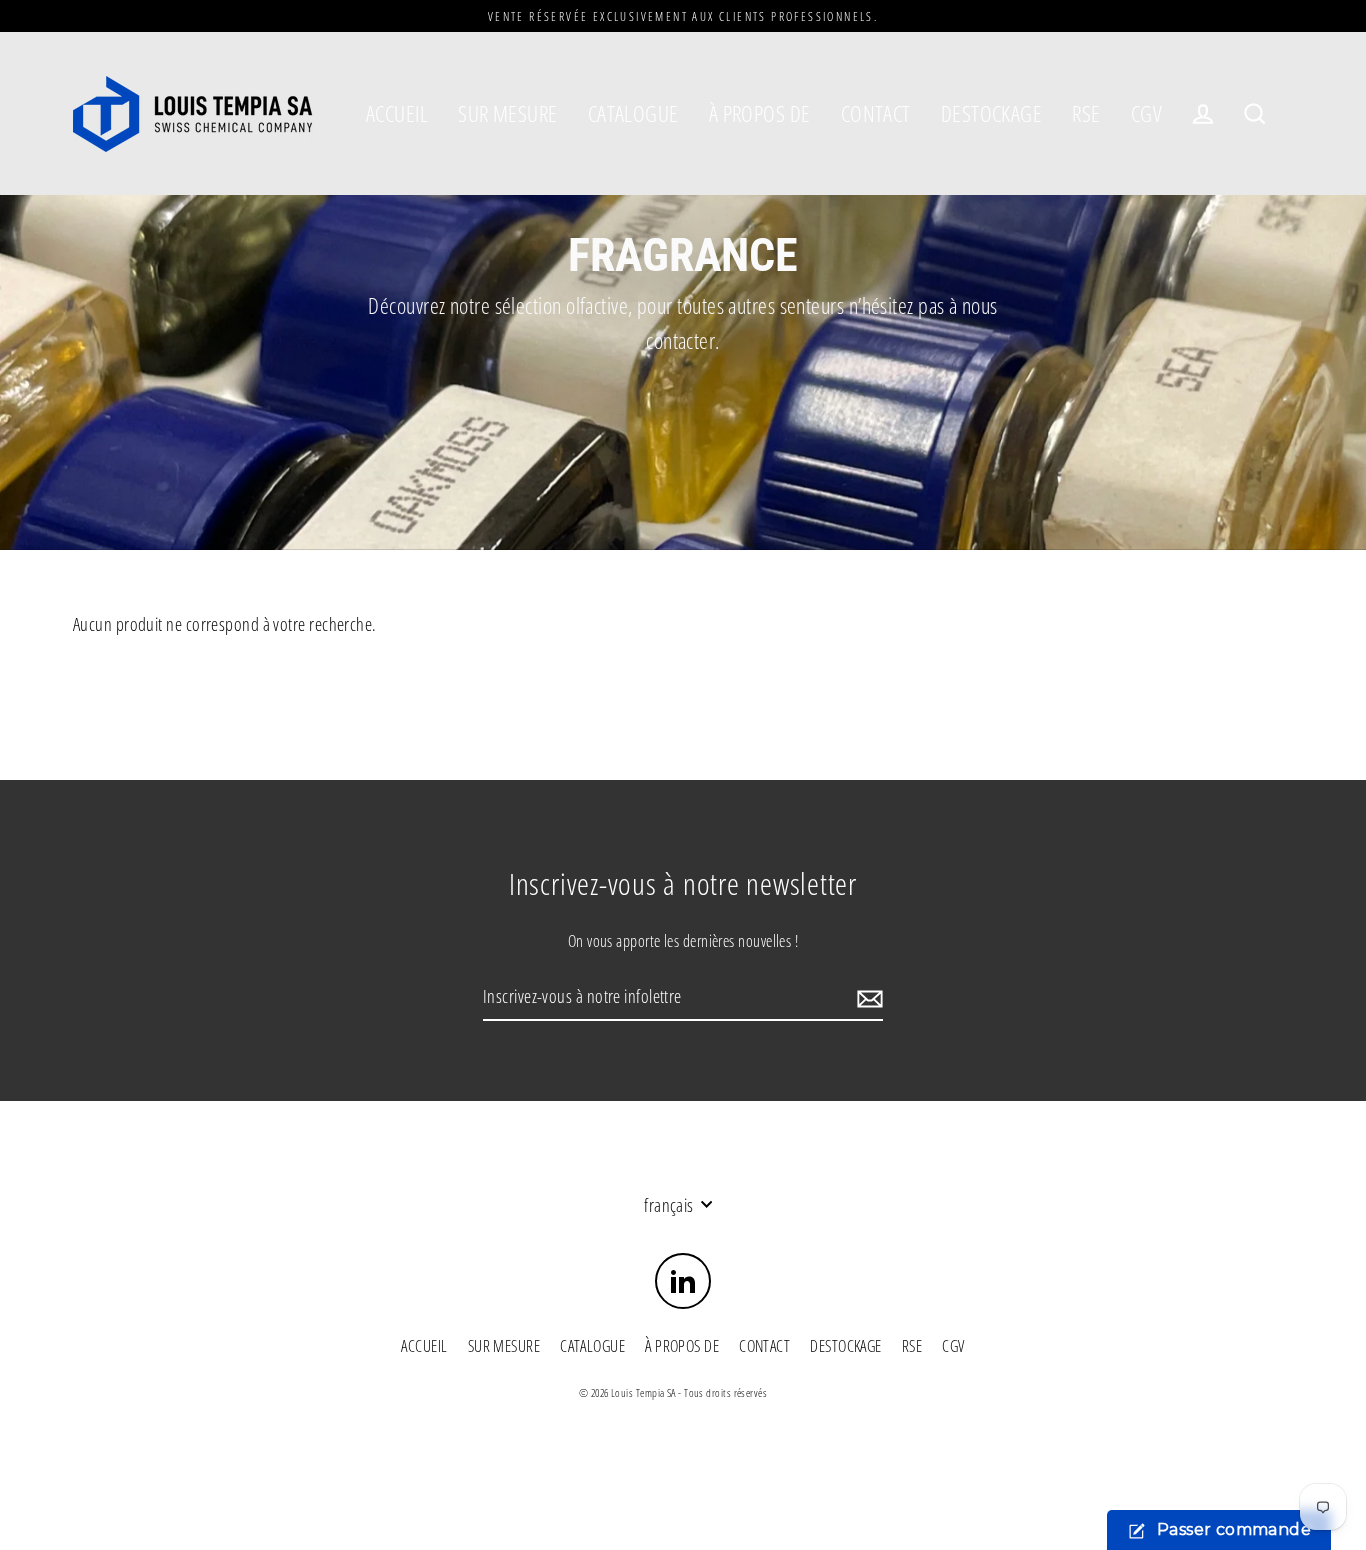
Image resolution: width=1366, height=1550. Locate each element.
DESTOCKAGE (992, 113)
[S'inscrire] (867, 997)
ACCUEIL (397, 113)
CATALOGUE (633, 113)
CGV (1146, 113)
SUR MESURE (508, 113)
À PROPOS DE (760, 113)
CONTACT (876, 113)
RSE (1086, 113)
